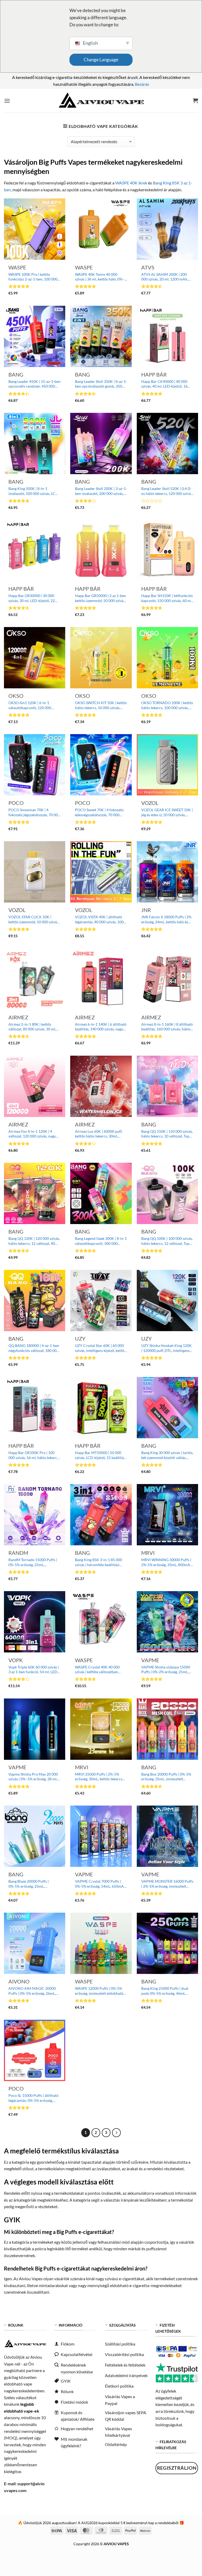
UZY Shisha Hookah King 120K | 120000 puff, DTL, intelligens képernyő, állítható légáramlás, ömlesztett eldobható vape (166, 1348)
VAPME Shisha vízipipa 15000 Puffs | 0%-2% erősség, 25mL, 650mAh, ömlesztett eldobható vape (166, 1670)
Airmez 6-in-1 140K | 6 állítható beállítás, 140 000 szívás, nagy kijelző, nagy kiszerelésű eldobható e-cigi (101, 1027)
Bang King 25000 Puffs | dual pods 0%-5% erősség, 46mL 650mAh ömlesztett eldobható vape (166, 1991)
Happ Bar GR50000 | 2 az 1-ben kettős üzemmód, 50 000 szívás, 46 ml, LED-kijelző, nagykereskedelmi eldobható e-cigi (100, 598)
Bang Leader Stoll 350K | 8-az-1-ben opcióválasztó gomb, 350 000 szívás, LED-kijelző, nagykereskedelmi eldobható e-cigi (101, 384)
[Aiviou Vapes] (101, 101)
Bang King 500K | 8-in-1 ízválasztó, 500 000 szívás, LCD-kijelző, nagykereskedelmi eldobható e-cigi (34, 491)
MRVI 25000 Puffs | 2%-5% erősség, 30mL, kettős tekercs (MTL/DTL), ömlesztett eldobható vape (99, 1777)
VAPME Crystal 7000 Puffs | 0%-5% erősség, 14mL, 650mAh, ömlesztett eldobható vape (101, 1884)
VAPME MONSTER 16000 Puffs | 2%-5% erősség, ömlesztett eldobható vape (167, 1884)
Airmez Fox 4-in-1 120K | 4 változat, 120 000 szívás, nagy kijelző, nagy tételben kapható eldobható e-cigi (32, 1134)
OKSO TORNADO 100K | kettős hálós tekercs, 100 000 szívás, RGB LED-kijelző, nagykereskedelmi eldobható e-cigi (167, 705)
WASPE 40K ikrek (131, 183)
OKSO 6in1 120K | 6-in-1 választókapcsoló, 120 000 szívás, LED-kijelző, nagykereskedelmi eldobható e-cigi (34, 705)
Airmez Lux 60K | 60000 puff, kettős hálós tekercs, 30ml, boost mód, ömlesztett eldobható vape (99, 1134)
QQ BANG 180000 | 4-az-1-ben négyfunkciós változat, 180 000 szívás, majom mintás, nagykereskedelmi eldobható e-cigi (34, 1348)
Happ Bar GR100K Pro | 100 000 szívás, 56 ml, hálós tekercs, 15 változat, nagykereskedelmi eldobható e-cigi (34, 1455)
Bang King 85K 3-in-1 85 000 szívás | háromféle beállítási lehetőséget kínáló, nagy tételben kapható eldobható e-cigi (99, 1562)
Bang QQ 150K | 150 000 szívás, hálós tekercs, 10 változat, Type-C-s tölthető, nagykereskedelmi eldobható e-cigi (167, 1134)
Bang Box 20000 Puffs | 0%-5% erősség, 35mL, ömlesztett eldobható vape (166, 1777)
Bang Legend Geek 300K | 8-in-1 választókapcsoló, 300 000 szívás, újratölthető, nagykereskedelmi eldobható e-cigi (101, 1241)
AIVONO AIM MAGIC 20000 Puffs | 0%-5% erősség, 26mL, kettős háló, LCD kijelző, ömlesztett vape (32, 1991)
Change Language (101, 60)
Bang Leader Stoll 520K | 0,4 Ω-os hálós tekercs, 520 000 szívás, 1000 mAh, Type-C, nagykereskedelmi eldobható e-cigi (167, 491)
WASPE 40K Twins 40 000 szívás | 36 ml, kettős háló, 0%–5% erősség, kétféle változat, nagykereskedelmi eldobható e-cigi (100, 277)
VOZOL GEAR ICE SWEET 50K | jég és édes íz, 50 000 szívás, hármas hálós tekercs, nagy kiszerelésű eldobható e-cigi (167, 812)
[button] (7, 101)
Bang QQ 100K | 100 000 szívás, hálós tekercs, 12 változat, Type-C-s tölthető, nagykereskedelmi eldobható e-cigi (167, 1241)
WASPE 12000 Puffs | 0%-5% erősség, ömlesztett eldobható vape (99, 1991)
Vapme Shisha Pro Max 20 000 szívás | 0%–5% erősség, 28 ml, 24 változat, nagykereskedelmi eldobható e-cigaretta (33, 1777)
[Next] (117, 2133)
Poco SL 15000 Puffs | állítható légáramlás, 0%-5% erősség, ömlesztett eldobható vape (33, 2098)
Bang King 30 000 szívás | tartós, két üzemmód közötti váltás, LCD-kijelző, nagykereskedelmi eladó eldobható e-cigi (167, 1455)
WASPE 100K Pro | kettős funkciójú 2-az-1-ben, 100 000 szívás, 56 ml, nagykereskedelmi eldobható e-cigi (34, 277)
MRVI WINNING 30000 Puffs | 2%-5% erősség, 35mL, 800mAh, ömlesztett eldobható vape (167, 1562)
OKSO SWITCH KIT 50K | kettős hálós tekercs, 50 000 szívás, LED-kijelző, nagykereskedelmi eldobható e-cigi (101, 705)
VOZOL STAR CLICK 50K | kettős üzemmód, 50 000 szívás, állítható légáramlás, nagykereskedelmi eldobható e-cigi (34, 919)
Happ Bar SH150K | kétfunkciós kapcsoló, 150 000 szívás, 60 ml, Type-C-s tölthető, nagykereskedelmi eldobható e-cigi (167, 598)
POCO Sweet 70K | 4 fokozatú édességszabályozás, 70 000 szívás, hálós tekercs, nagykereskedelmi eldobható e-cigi (100, 812)
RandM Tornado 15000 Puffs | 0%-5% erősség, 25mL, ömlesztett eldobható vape (33, 1562)
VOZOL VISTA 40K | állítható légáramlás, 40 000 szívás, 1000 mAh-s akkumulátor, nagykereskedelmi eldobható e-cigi (100, 919)
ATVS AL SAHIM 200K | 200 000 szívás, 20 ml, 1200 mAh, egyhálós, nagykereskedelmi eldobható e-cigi (165, 277)
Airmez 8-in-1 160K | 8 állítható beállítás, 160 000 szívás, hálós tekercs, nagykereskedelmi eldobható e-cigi (167, 1027)
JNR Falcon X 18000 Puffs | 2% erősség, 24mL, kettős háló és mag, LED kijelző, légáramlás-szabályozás (166, 919)
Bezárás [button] (142, 84)
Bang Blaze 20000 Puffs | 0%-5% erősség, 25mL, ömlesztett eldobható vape (30, 1884)
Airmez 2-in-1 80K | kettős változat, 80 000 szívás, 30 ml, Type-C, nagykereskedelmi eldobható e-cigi (32, 1027)
